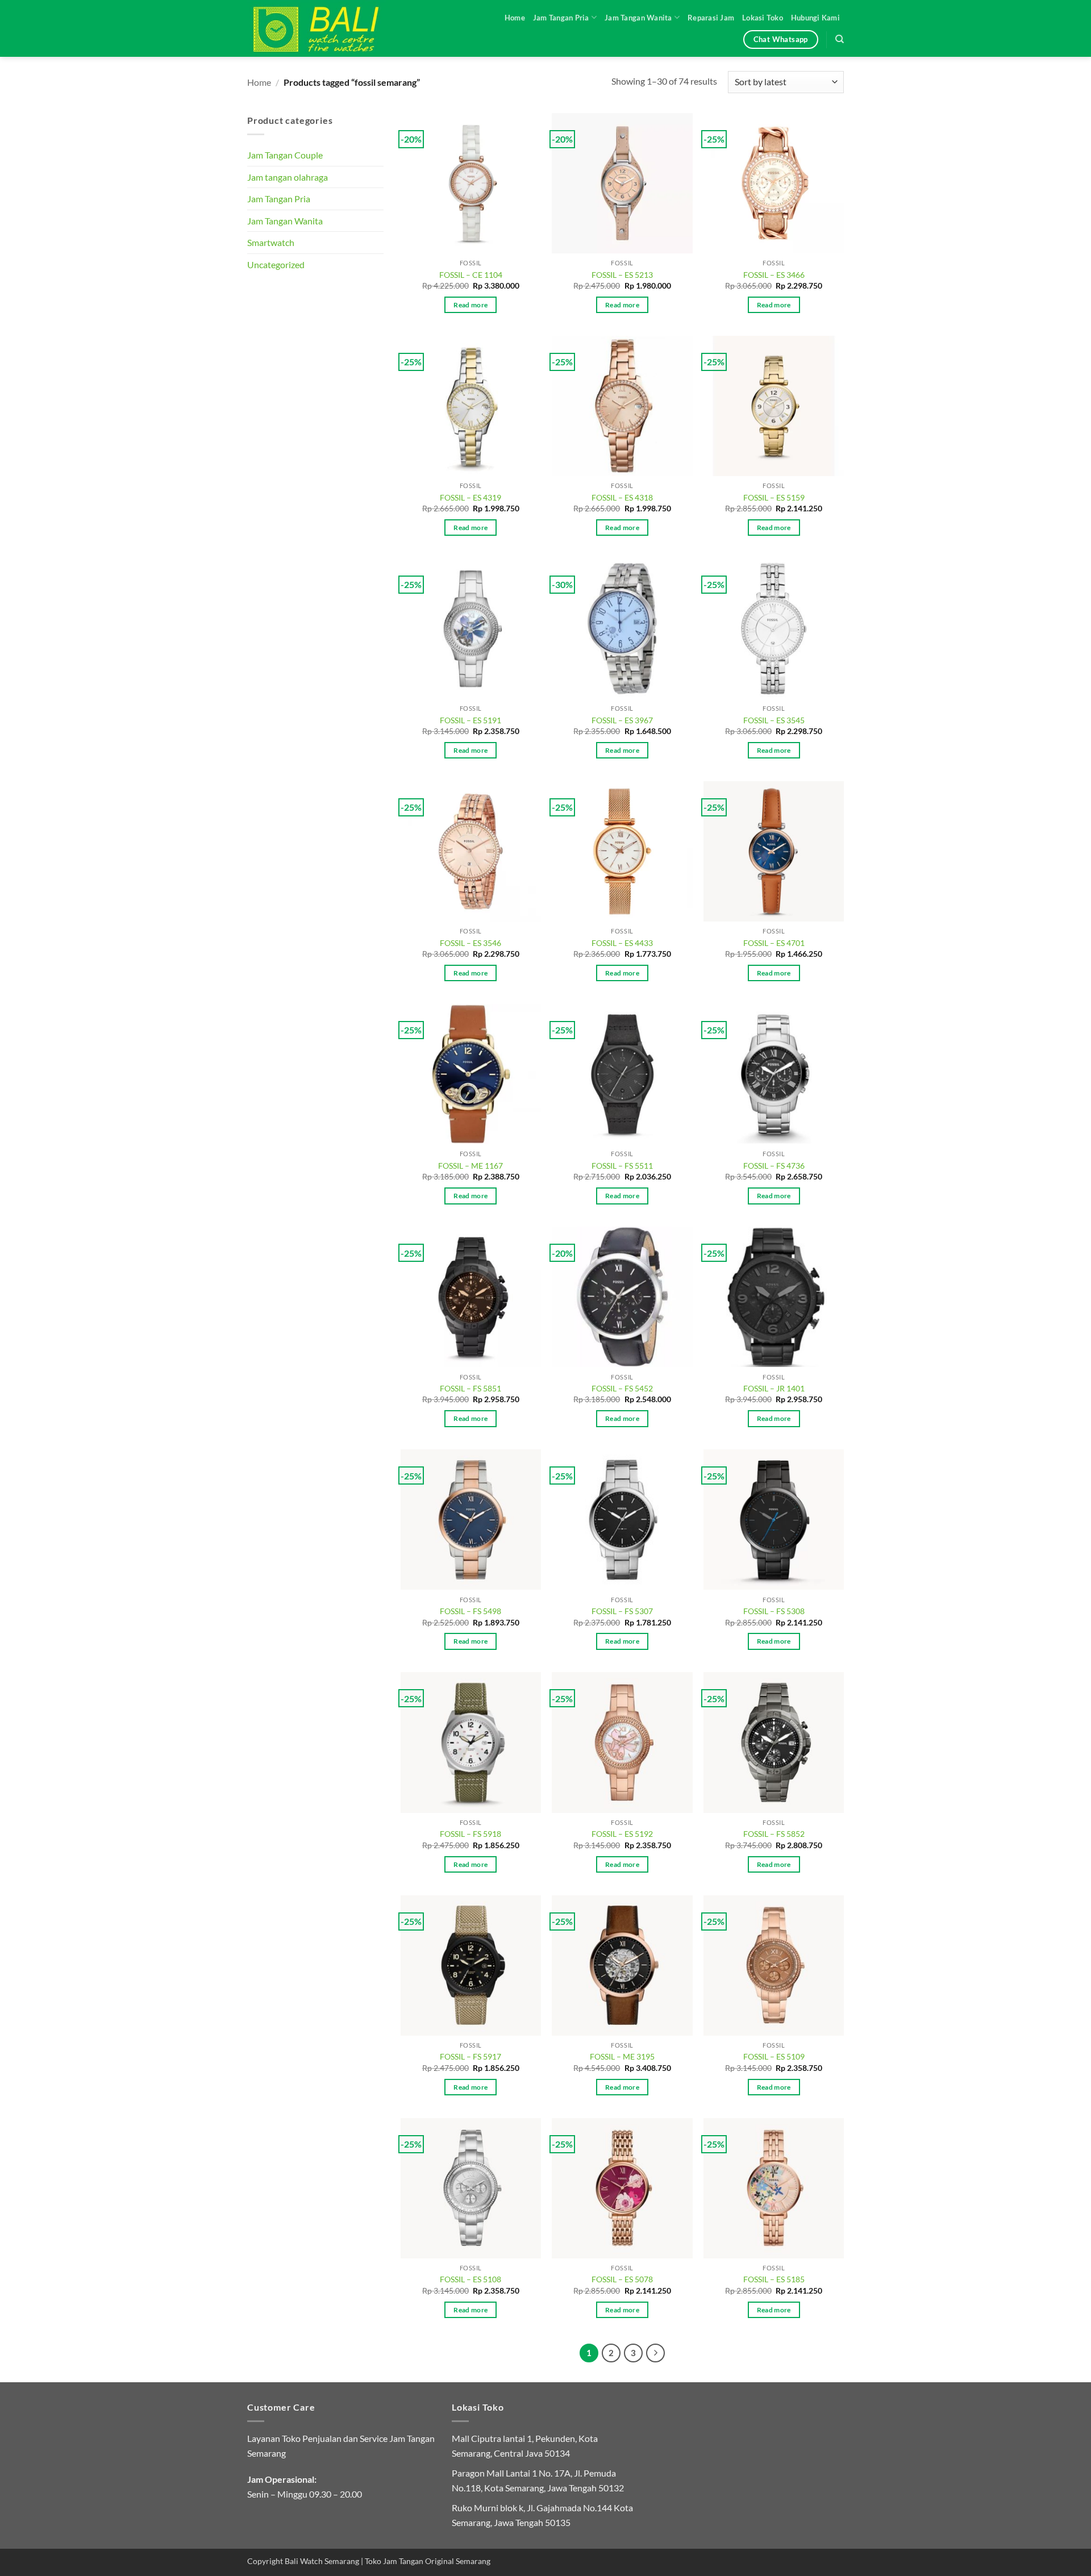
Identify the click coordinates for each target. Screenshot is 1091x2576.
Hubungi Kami (815, 18)
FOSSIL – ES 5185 (774, 2279)
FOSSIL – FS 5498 (470, 1611)
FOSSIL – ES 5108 (470, 2279)
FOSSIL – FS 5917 (470, 2056)
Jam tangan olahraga (288, 177)
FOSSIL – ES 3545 (774, 720)
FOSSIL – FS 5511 (622, 1166)
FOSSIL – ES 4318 (622, 497)
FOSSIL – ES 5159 (774, 497)
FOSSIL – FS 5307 (622, 1611)
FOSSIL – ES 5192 (622, 1834)
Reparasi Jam (711, 18)
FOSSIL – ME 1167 (470, 1166)
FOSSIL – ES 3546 (470, 943)
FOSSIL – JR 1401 (774, 1388)
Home (515, 18)
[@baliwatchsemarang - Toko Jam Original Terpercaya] (327, 28)
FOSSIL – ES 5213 (622, 275)
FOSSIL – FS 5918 (470, 1834)
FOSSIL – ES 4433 (622, 943)
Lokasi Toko (763, 18)
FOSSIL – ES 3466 (774, 275)
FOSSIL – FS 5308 (774, 1611)
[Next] (656, 2353)
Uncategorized (276, 264)
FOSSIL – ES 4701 (774, 943)
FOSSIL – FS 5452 (622, 1388)
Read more (470, 305)
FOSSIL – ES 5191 (470, 720)
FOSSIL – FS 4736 (774, 1166)
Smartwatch (271, 242)
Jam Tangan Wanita (638, 18)
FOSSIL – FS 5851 (470, 1388)
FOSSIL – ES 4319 (470, 497)
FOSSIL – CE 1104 (471, 275)
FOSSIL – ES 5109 (774, 2056)
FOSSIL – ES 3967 (622, 720)
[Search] (840, 39)
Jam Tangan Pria (561, 18)
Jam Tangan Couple (285, 155)
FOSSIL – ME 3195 (622, 2056)
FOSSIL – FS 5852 (774, 1834)
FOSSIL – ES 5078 (622, 2279)
